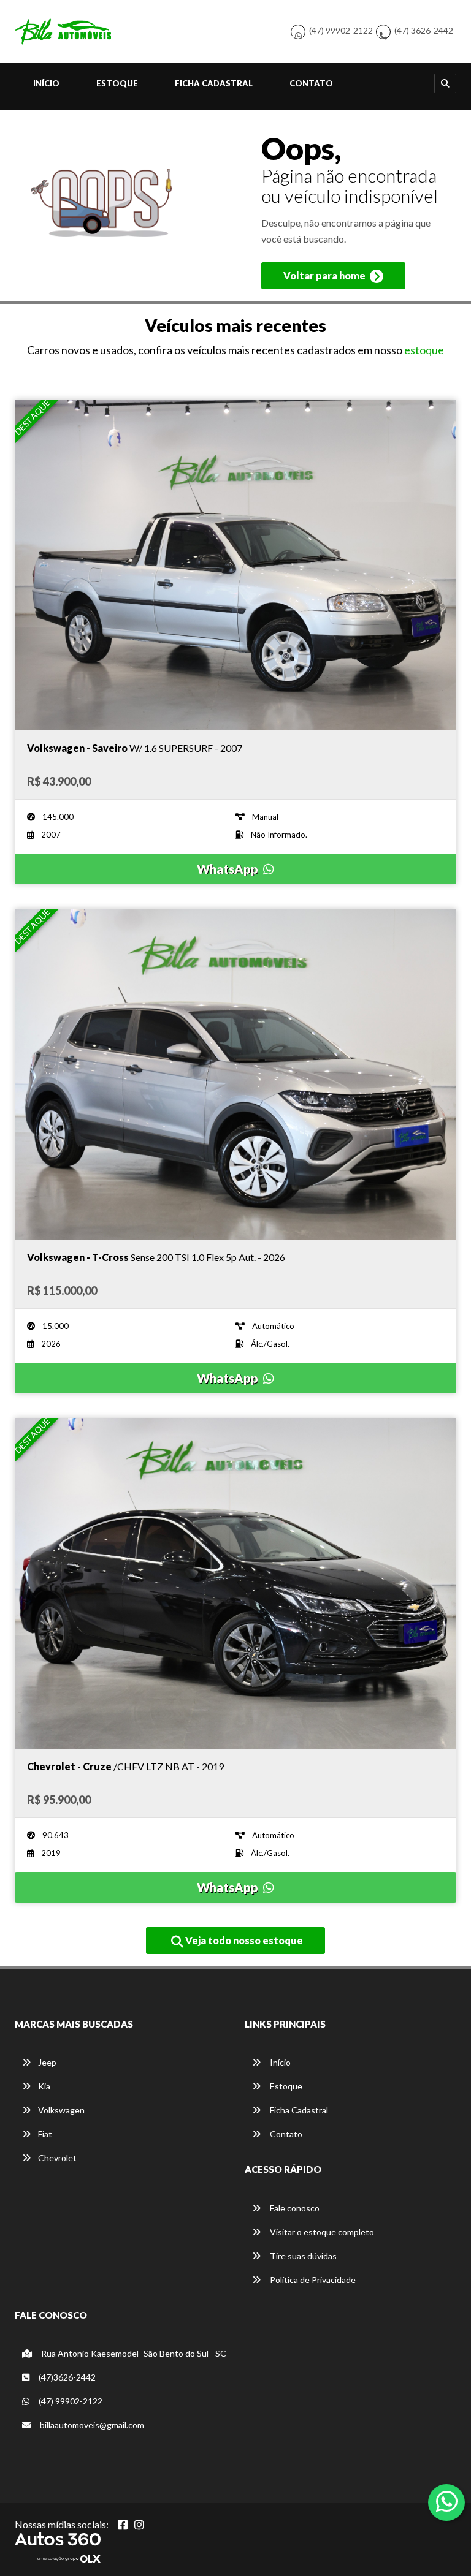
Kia (44, 2086)
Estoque (117, 83)
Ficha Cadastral (214, 83)
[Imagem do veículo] (235, 565)
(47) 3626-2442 (424, 30)
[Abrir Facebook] (123, 2525)
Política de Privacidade (312, 2280)
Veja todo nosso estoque (243, 1940)
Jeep (47, 2062)
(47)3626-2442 (66, 2377)
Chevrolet (57, 2158)
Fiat (45, 2134)
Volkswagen (61, 2110)
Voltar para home (325, 275)
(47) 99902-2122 (341, 30)
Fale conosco (294, 2208)
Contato (311, 83)
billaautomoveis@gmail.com (91, 2425)
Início (46, 83)
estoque (424, 350)
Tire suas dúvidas (302, 2256)
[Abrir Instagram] (139, 2525)
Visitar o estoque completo (321, 2232)
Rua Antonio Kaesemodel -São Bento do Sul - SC (133, 2353)
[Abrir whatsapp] (447, 2501)
